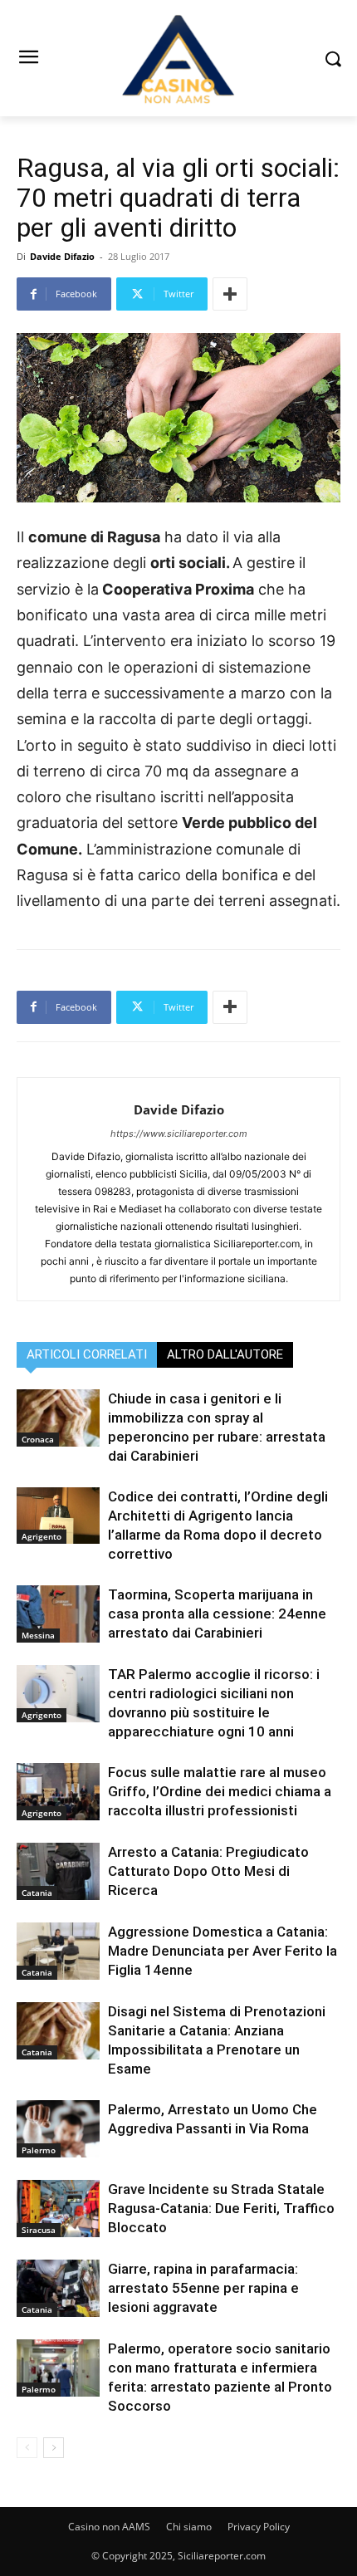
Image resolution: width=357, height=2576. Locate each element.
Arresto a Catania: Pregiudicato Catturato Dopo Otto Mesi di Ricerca (208, 1871)
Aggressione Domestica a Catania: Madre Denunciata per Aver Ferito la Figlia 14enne (223, 1951)
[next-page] (54, 2448)
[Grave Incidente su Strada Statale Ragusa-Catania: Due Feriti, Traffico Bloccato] (58, 2209)
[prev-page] (27, 2448)
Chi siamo (189, 2527)
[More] (230, 294)
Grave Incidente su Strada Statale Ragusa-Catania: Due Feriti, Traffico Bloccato (221, 2208)
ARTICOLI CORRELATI (87, 1354)
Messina (38, 1635)
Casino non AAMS (109, 2527)
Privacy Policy (259, 2527)
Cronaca (38, 1439)
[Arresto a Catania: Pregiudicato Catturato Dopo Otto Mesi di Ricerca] (58, 1871)
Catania (37, 1893)
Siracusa (39, 2230)
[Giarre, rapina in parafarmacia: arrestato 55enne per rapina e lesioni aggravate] (58, 2288)
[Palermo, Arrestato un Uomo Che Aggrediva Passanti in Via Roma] (58, 2129)
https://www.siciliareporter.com (179, 1134)
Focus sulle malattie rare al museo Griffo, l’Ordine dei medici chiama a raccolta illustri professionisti (220, 1791)
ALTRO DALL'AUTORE (225, 1354)
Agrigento (42, 1536)
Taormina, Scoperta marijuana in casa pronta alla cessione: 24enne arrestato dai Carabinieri (217, 1614)
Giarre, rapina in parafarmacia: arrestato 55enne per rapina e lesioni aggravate (203, 2288)
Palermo (39, 2150)
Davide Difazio (62, 256)
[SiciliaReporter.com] (178, 58)
